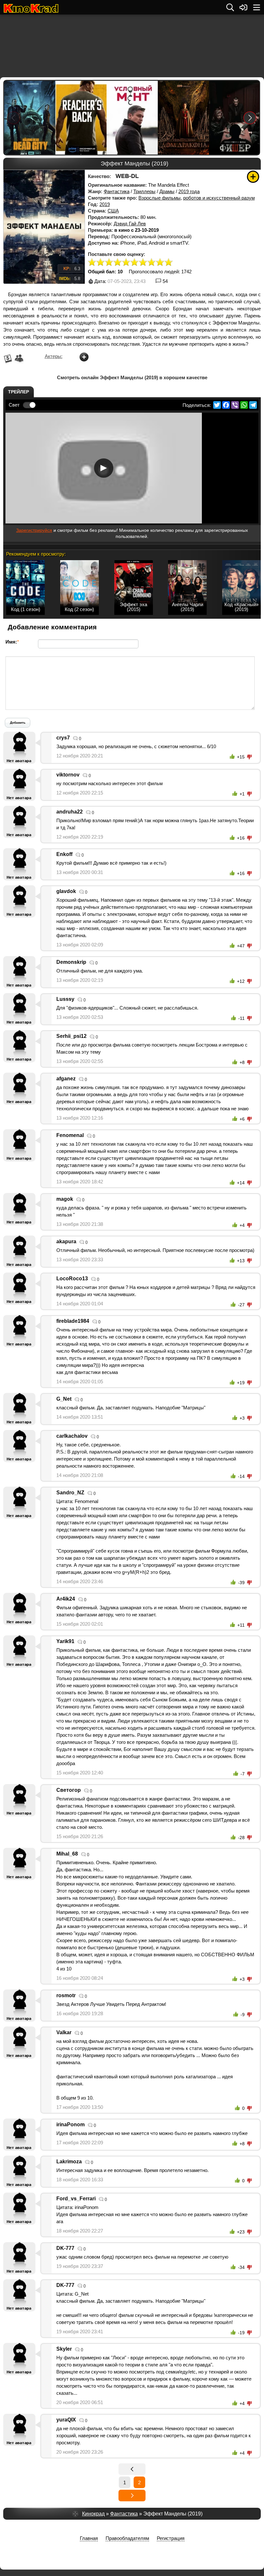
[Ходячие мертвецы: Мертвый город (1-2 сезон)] (29, 118)
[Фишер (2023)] (234, 118)
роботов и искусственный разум (219, 198)
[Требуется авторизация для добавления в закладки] (253, 177)
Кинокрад (93, 2514)
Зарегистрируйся (34, 530)
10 (169, 263)
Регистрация (171, 2538)
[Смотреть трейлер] (104, 468)
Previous (14, 118)
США (113, 211)
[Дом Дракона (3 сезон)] (183, 118)
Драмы (167, 191)
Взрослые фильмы (160, 198)
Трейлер (19, 392)
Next (250, 118)
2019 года (189, 191)
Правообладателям (127, 2538)
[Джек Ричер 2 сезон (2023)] (81, 118)
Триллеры (144, 191)
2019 (105, 204)
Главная (89, 2538)
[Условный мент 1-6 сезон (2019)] (132, 118)
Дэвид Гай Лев (130, 224)
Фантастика (117, 191)
